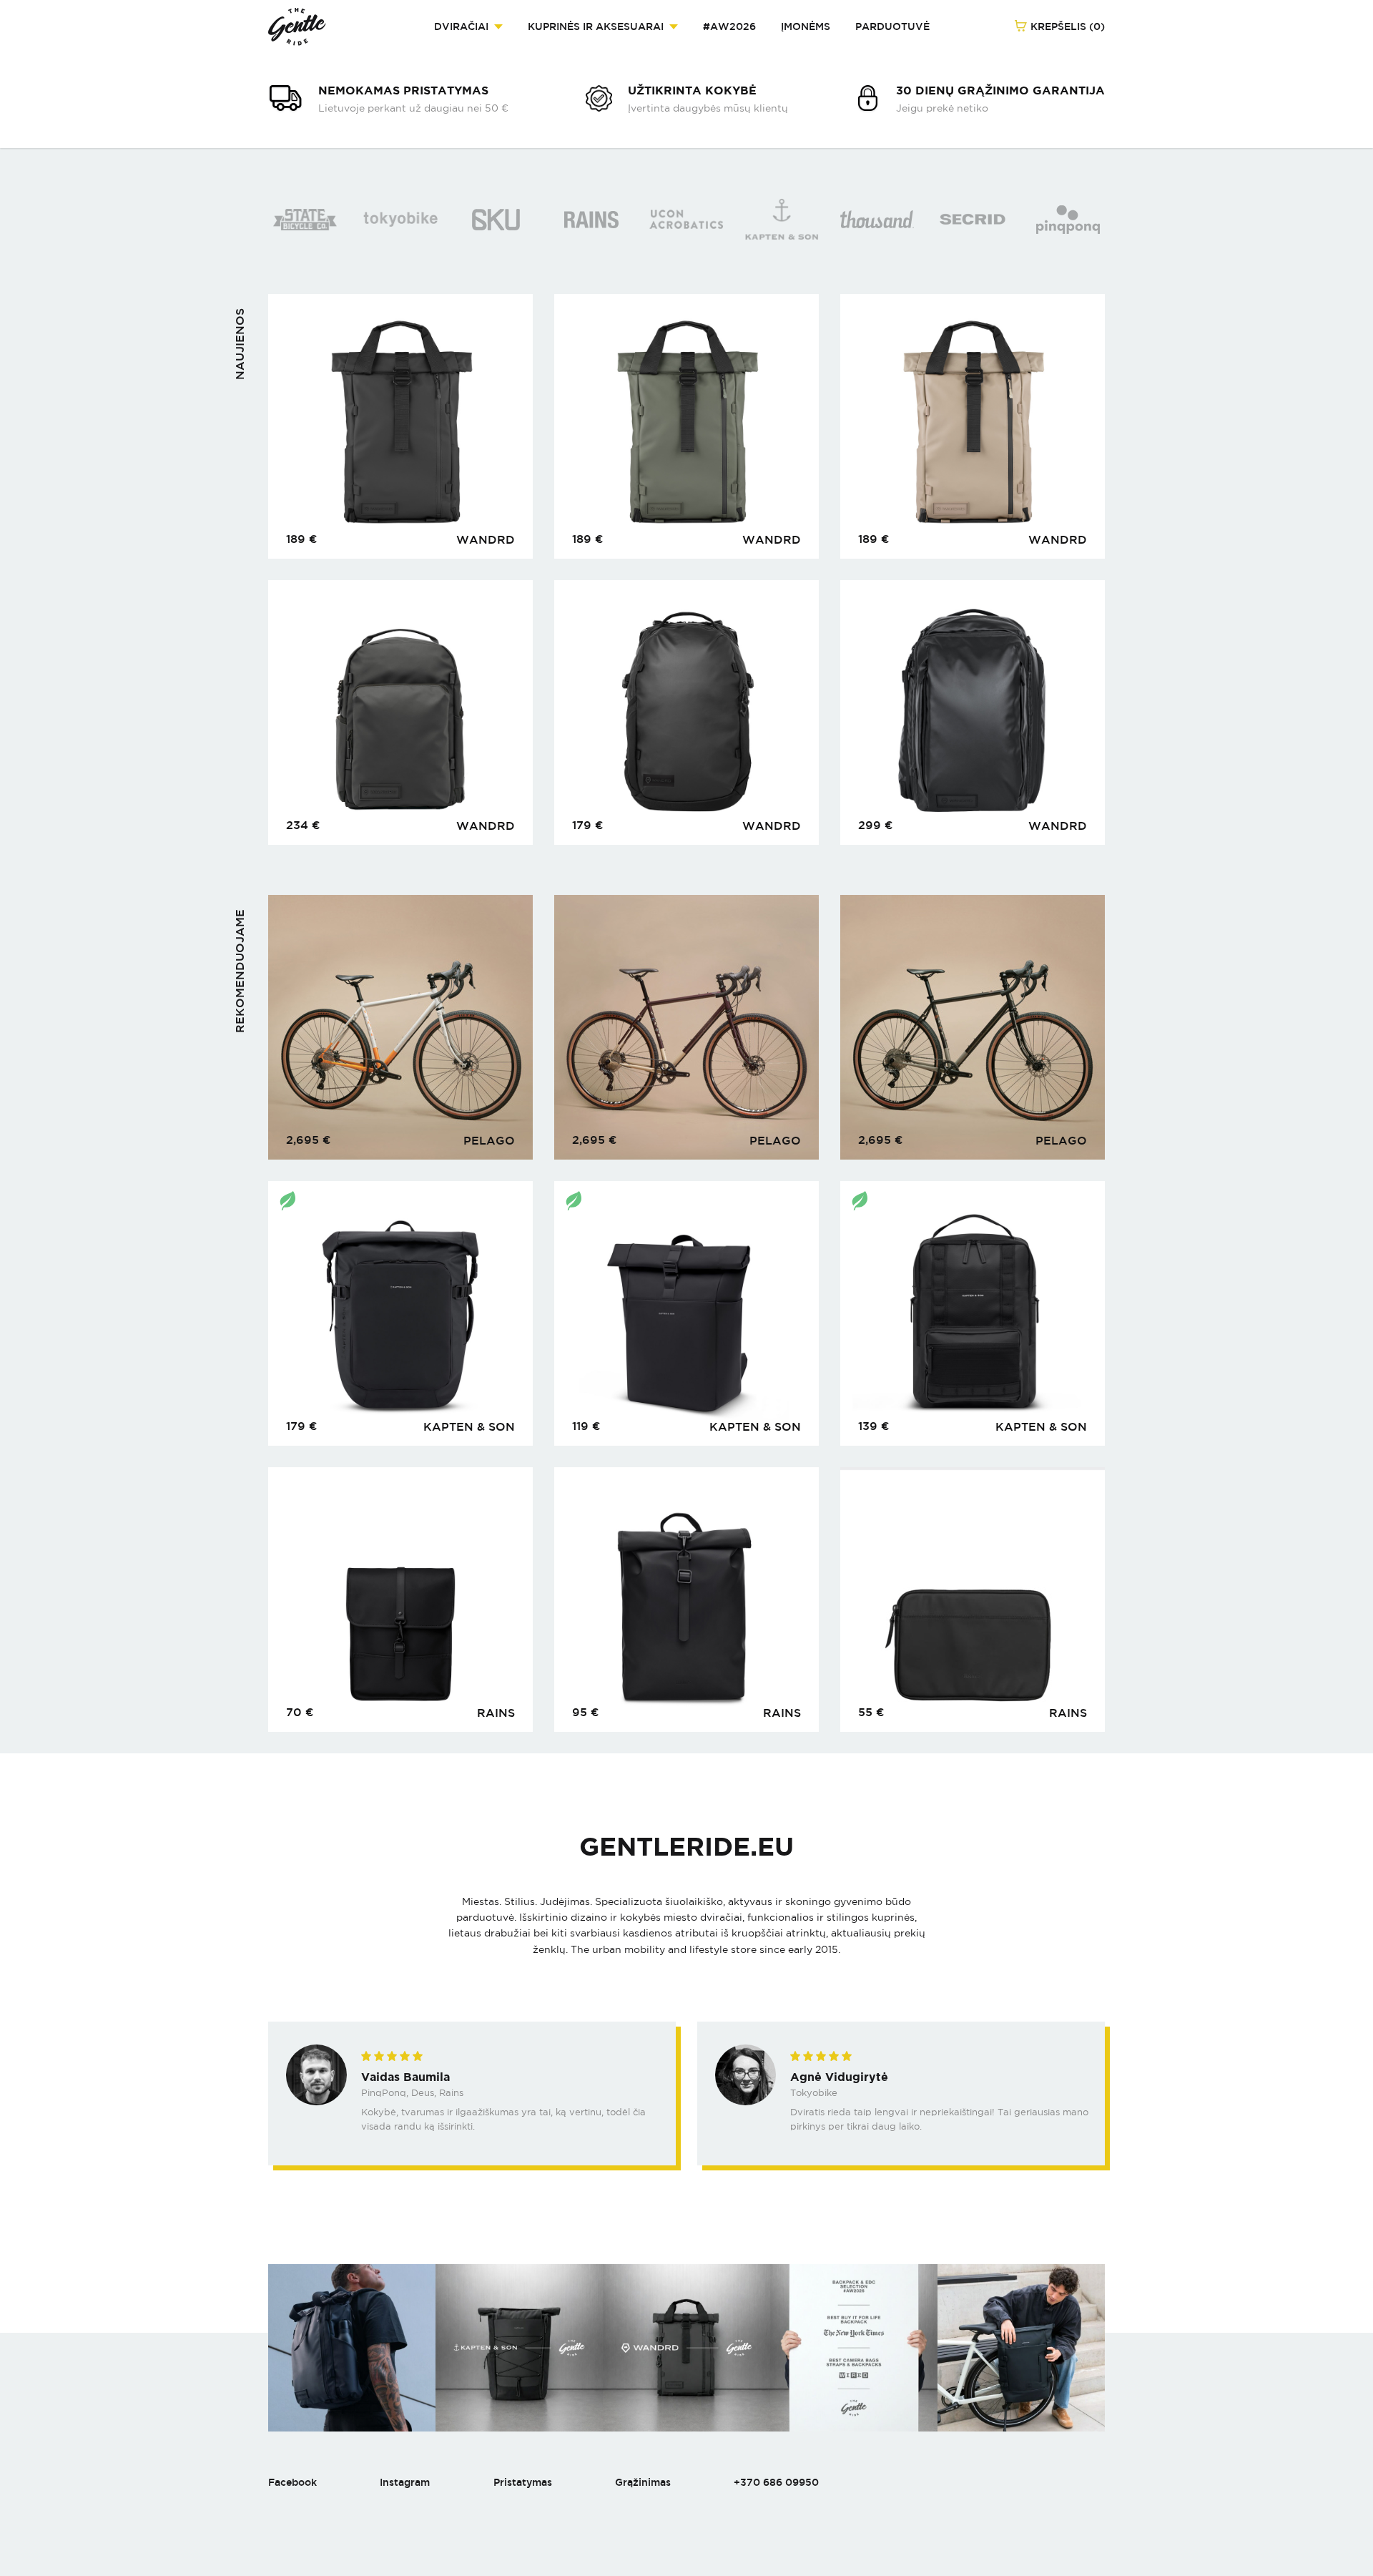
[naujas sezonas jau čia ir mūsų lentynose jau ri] (854, 2348)
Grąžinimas (643, 2482)
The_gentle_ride (297, 27)
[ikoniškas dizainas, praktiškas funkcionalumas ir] (352, 2348)
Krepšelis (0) (1066, 26)
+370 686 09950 (776, 2482)
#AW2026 (729, 26)
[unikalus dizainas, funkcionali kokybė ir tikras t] (1021, 2348)
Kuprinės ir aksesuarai (596, 26)
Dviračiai (461, 26)
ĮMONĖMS (806, 26)
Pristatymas (523, 2482)
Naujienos (240, 344)
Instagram (405, 2482)
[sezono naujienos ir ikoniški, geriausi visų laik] (519, 2348)
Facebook (292, 2482)
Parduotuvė (892, 26)
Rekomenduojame (240, 971)
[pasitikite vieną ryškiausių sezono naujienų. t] (686, 2348)
